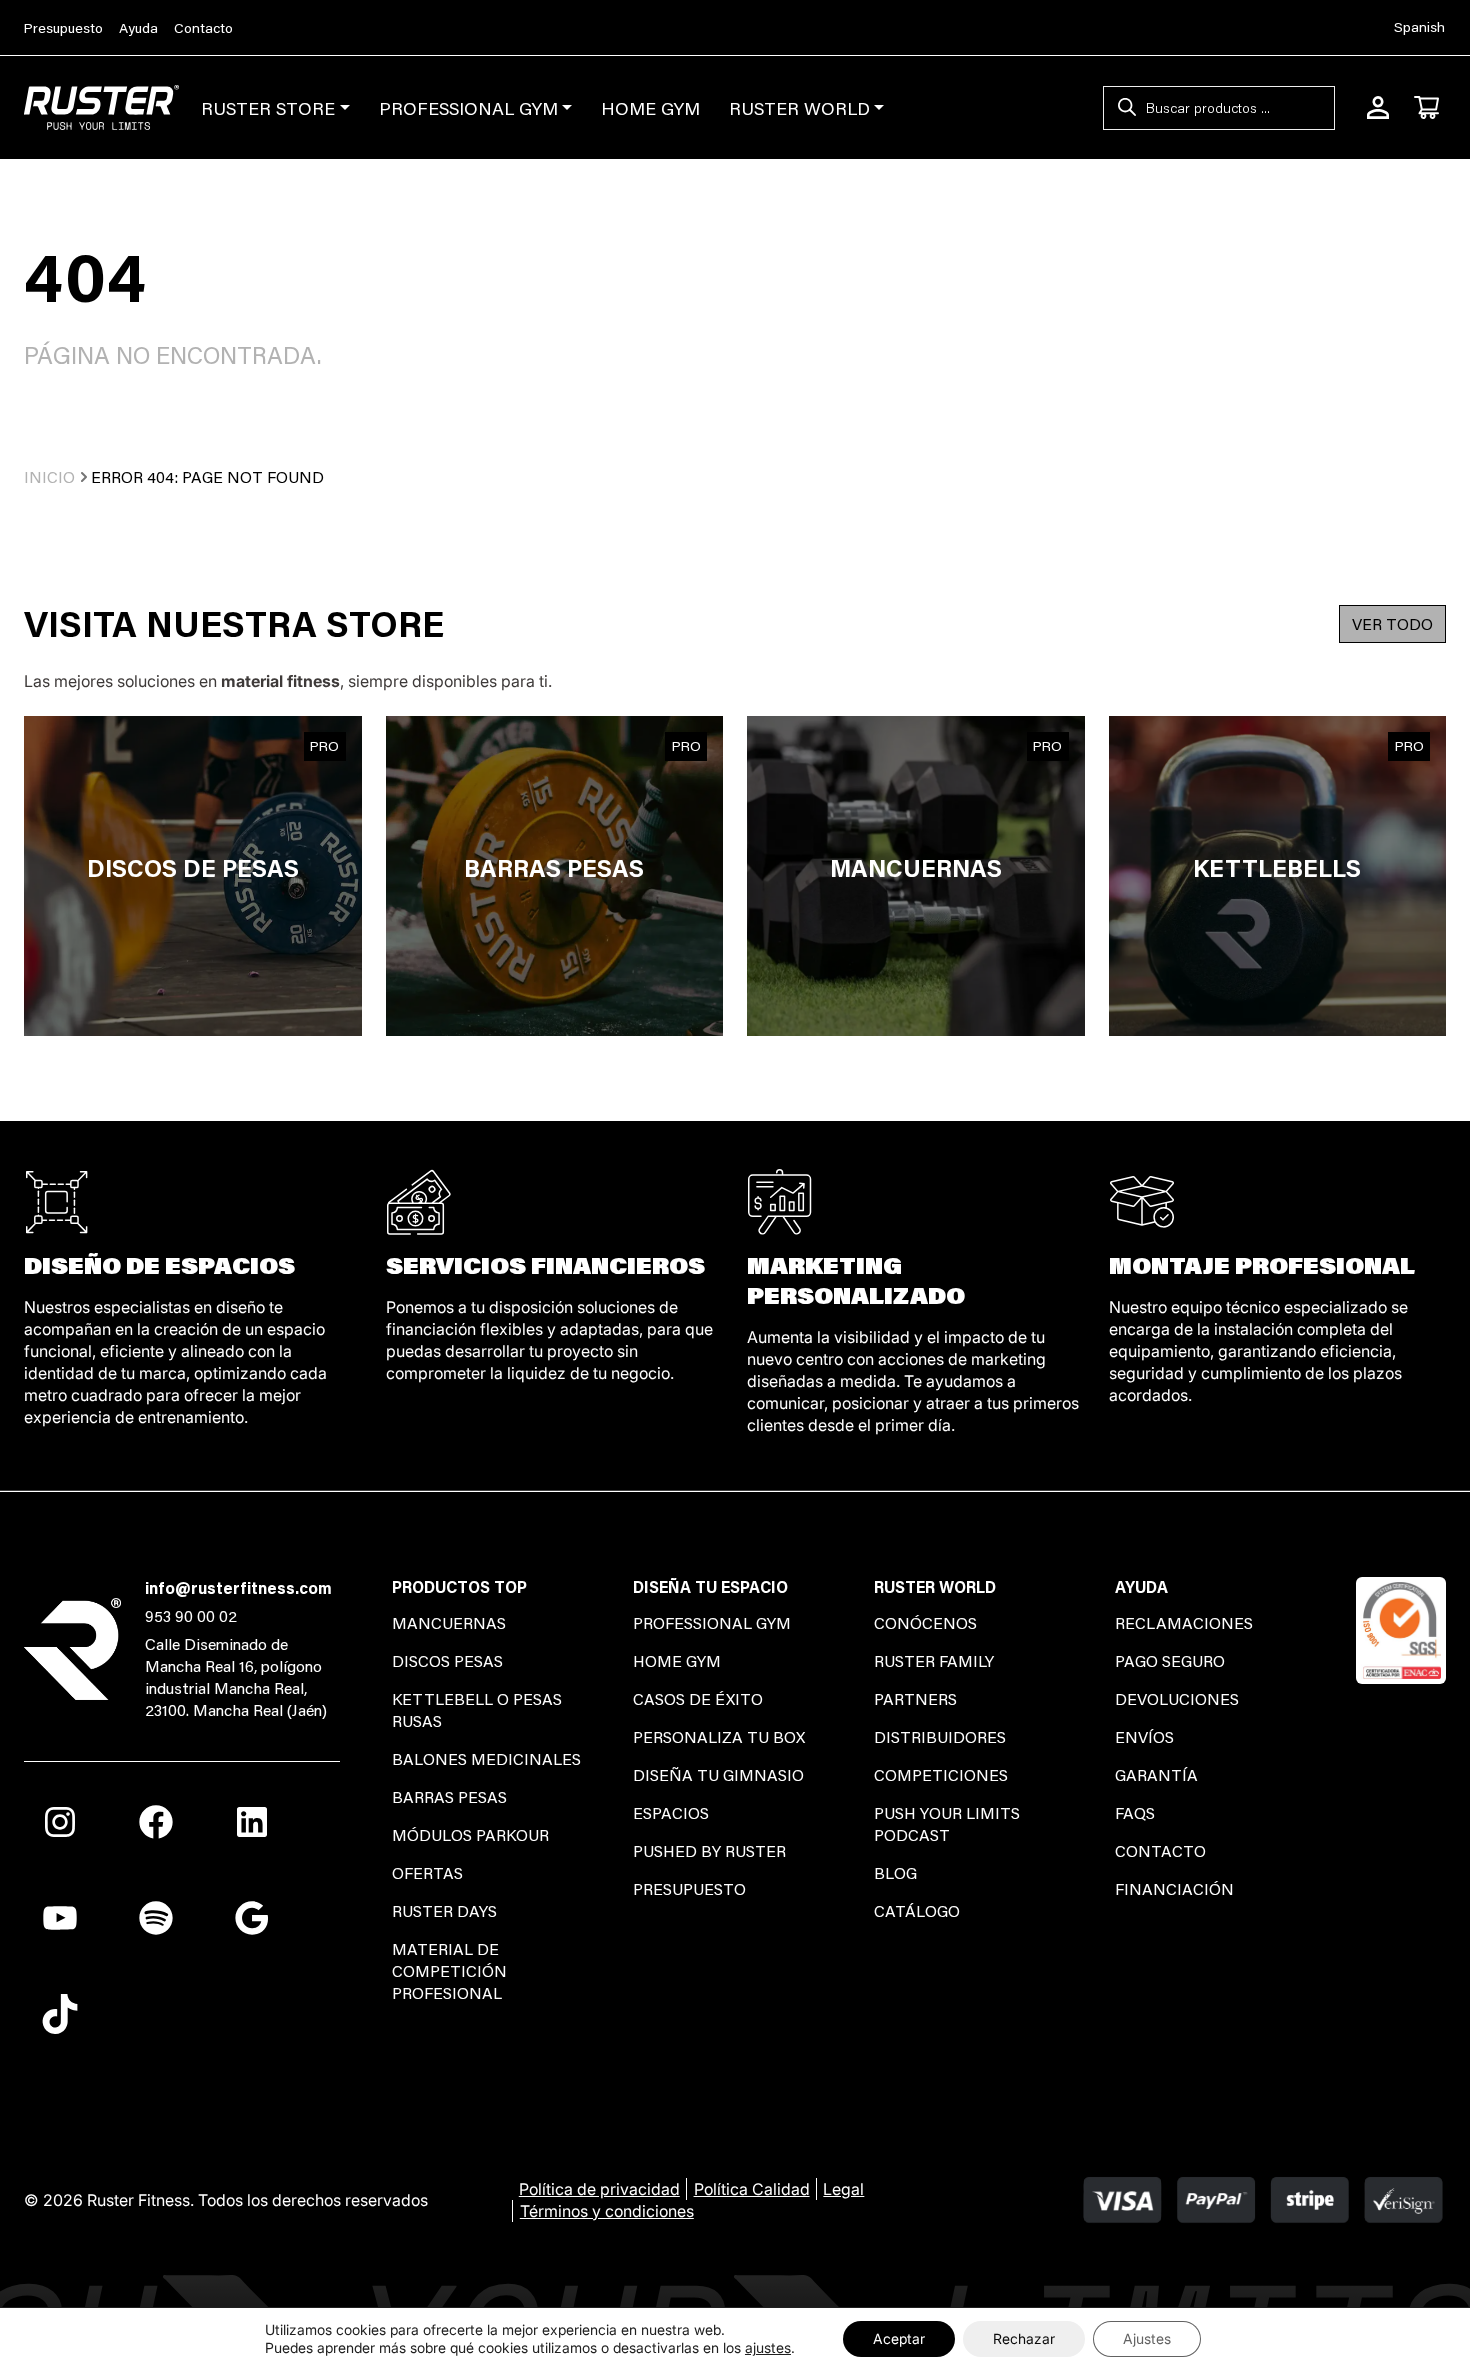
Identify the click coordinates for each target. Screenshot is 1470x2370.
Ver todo (1392, 623)
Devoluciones (1177, 1698)
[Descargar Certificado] (1401, 1627)
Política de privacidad (599, 2189)
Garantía (1156, 1774)
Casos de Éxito (698, 1698)
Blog (895, 1872)
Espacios (671, 1812)
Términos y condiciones (607, 2211)
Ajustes (1147, 2338)
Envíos (1144, 1736)
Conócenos (925, 1622)
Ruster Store (268, 108)
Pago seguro (1170, 1660)
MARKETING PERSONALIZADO (856, 1279)
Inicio (49, 476)
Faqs (1135, 1812)
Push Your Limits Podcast (947, 1823)
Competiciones (941, 1774)
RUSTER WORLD (799, 108)
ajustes (768, 2347)
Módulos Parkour (470, 1834)
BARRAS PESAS (449, 1796)
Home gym (677, 1660)
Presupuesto (63, 28)
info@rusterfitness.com (238, 1587)
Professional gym (712, 1622)
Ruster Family (934, 1660)
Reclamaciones (1184, 1622)
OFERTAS (427, 1872)
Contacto (203, 28)
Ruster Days (444, 1910)
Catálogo (917, 1910)
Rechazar (1024, 2338)
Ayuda (138, 28)
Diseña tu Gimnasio (718, 1774)
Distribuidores (940, 1736)
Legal (843, 2189)
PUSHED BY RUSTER (709, 1850)
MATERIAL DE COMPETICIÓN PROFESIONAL (449, 1970)
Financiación (1174, 1888)
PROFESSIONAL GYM (468, 108)
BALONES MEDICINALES (486, 1758)
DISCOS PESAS (447, 1660)
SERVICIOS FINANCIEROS (545, 1264)
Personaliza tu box (719, 1736)
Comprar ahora (192, 875)
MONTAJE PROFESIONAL (1262, 1264)
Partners (915, 1698)
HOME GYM (650, 108)
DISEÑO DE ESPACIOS (159, 1264)
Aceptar (899, 2338)
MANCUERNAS (449, 1622)
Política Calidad (752, 2189)
